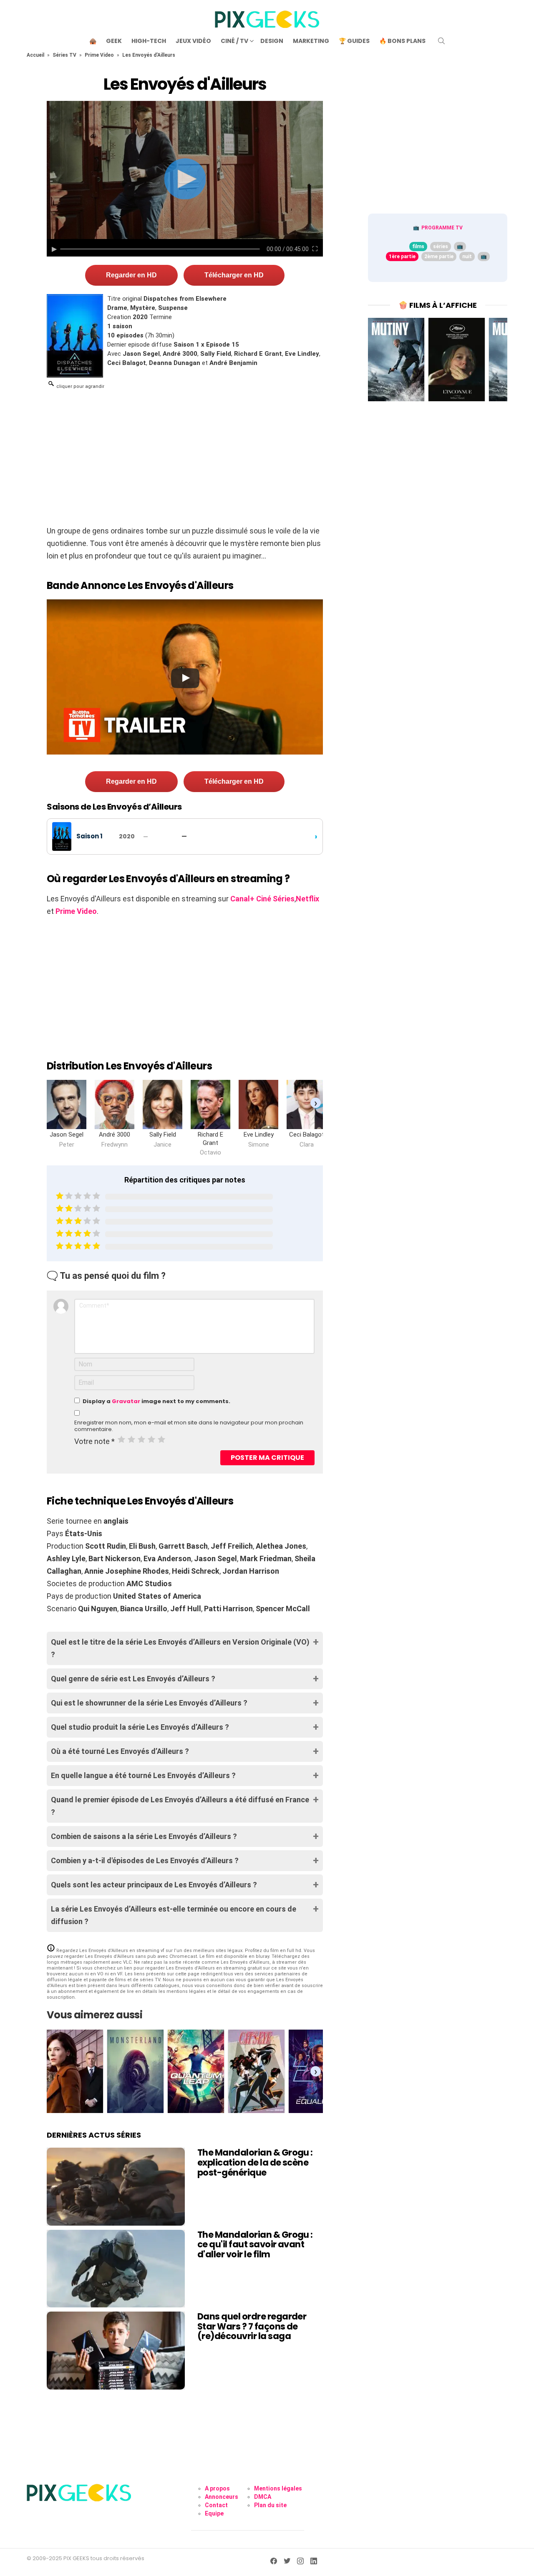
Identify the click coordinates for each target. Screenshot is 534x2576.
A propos (217, 2488)
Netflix (307, 899)
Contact (216, 2505)
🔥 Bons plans (402, 41)
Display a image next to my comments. (156, 1401)
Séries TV (64, 55)
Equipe (214, 2513)
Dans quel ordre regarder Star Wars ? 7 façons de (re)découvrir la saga (252, 2326)
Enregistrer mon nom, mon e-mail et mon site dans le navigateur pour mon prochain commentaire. (189, 1426)
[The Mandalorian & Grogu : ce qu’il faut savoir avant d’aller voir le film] (116, 2269)
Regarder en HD (131, 275)
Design (272, 41)
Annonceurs (222, 2497)
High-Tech (149, 41)
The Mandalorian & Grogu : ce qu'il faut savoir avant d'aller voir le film (255, 2244)
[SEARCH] (441, 41)
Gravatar (126, 1401)
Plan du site (270, 2505)
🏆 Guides (354, 41)
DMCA (263, 2497)
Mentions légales (278, 2488)
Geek (114, 41)
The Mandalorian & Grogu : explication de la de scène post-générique (255, 2162)
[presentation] (316, 1103)
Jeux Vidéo (193, 41)
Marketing (311, 41)
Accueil (35, 55)
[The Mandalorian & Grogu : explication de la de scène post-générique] (116, 2186)
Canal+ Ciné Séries (262, 899)
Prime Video (99, 55)
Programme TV (442, 228)
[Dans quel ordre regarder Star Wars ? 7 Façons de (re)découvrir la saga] (116, 2350)
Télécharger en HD (234, 275)
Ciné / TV (234, 41)
